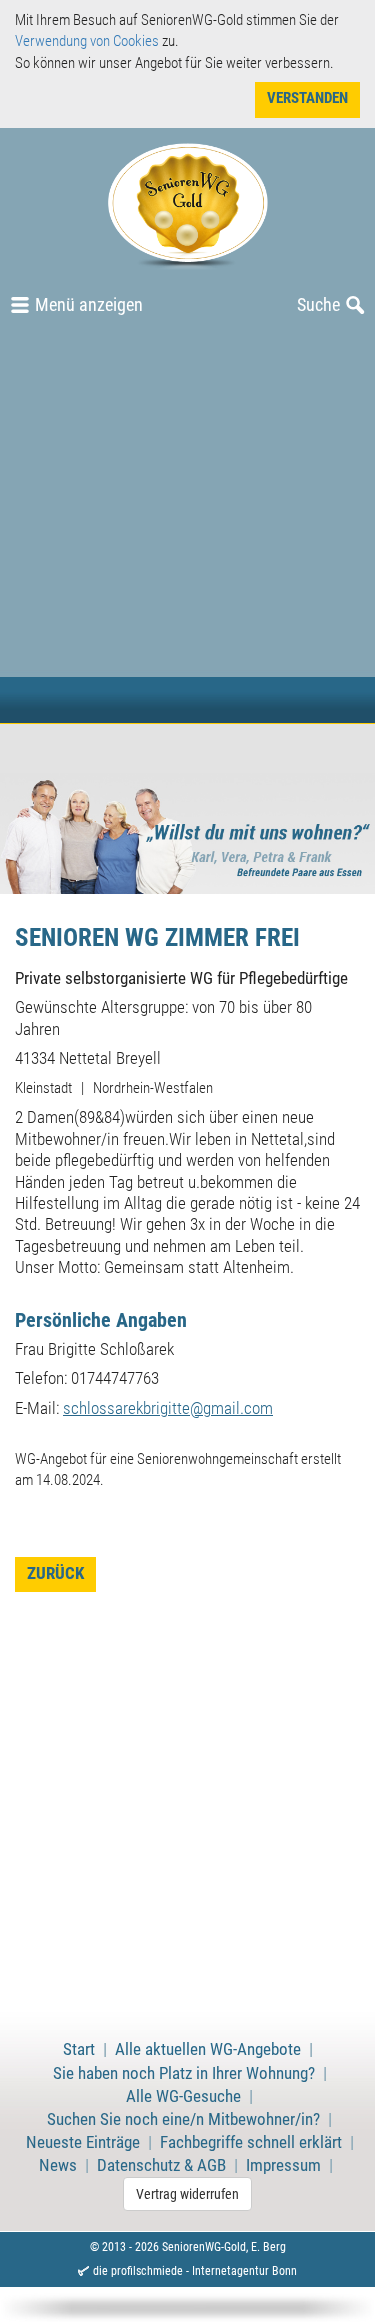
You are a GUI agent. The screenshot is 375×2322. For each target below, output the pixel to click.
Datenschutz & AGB (161, 2165)
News (58, 2165)
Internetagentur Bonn (244, 2271)
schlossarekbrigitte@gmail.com (168, 1408)
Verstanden (307, 98)
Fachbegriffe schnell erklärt (251, 2142)
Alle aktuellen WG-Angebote (208, 2049)
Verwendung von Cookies (87, 41)
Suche (318, 304)
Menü (89, 304)
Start (79, 2049)
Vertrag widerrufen (187, 2194)
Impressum (283, 2165)
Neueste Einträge (83, 2142)
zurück (55, 1573)
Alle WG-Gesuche (183, 2096)
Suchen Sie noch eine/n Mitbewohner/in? (183, 2119)
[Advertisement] (187, 525)
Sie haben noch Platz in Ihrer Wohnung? (184, 2073)
